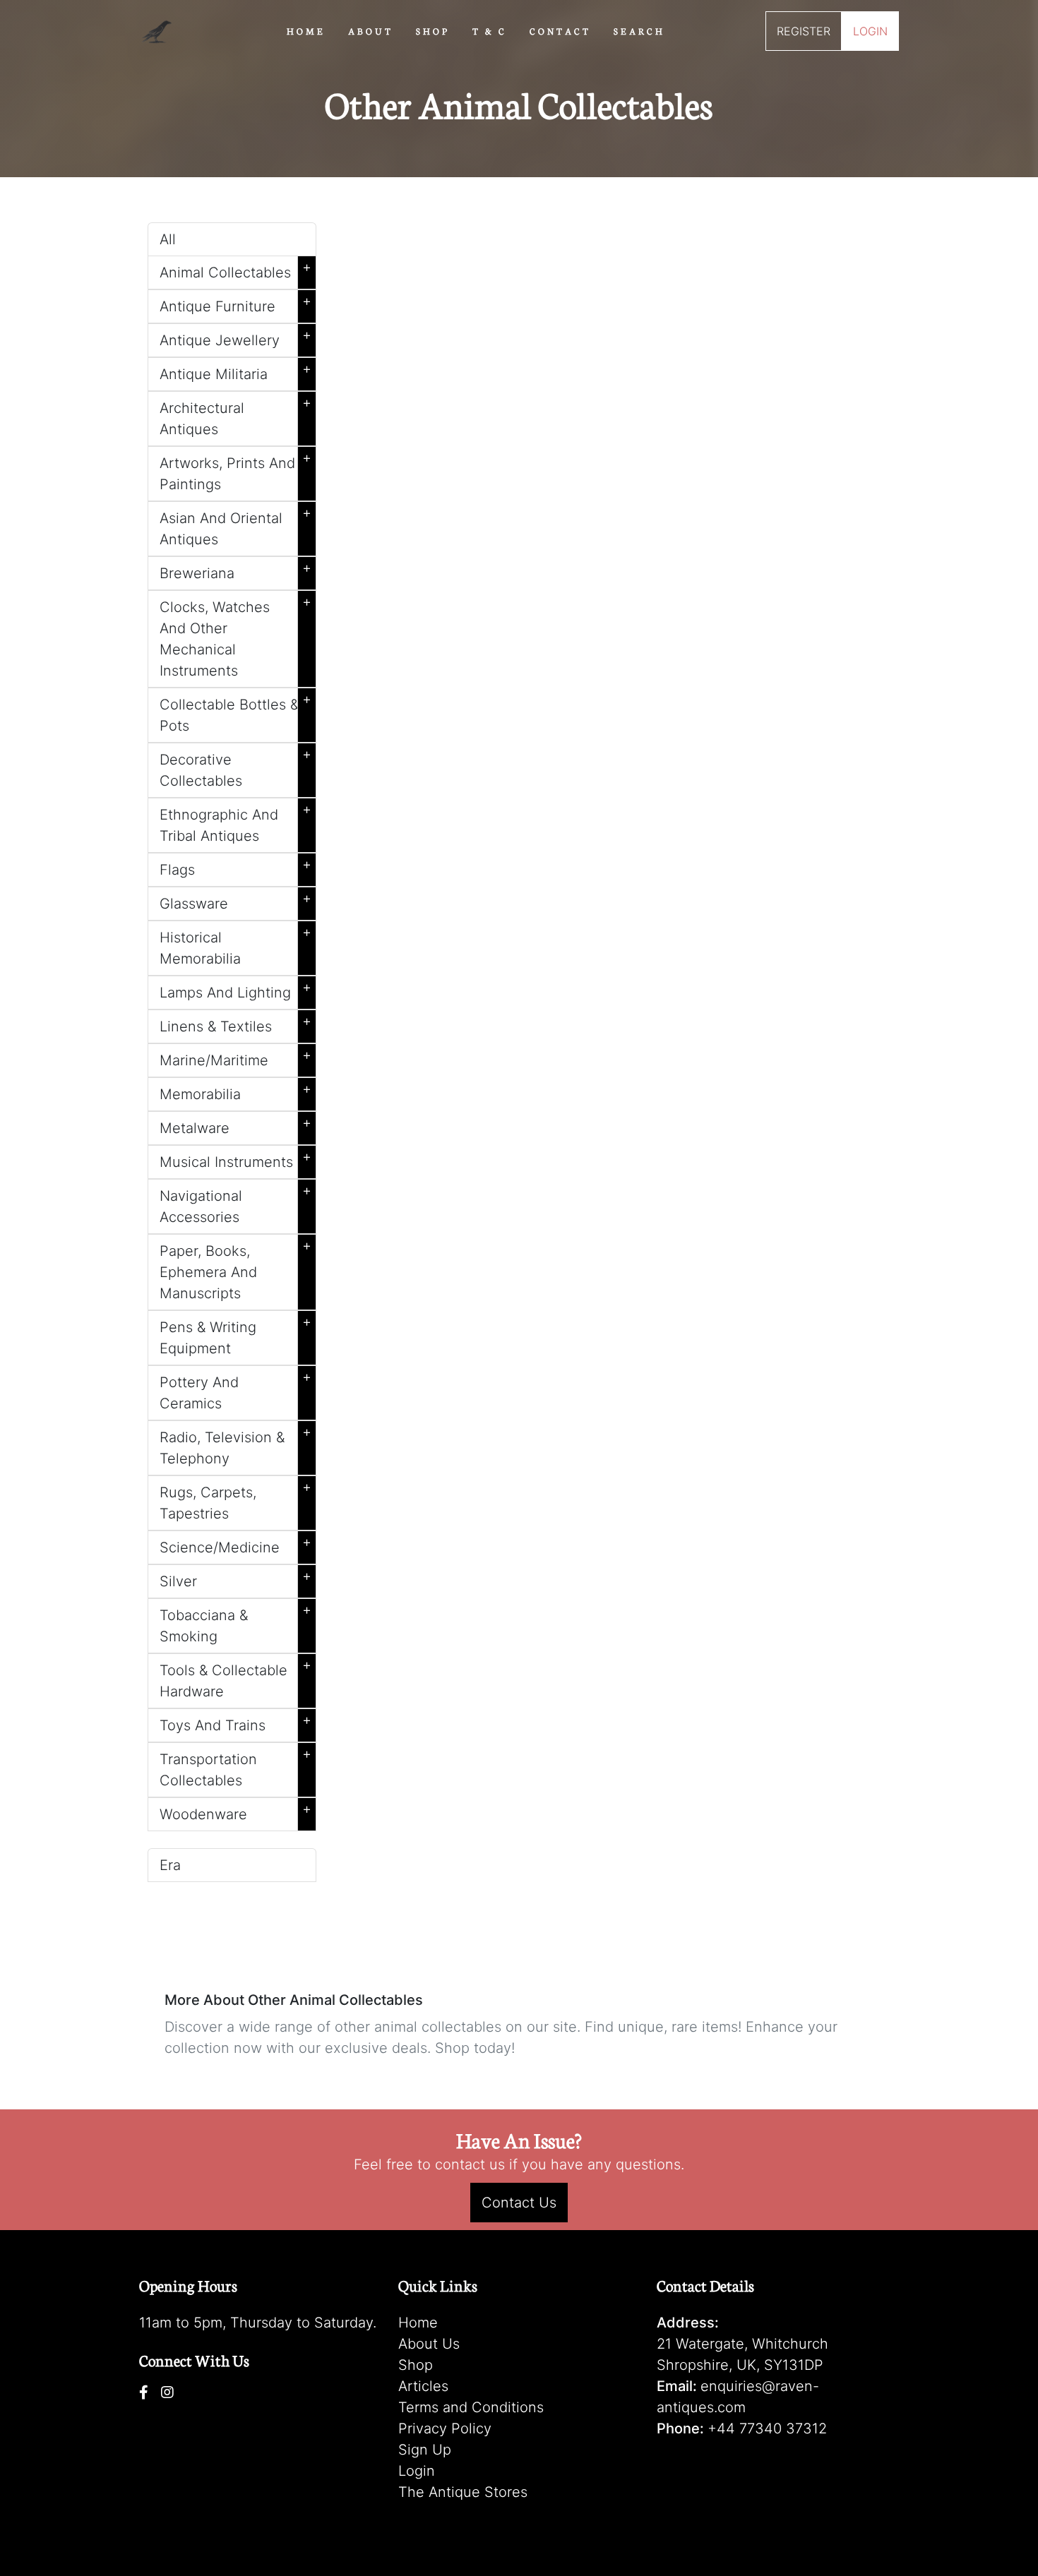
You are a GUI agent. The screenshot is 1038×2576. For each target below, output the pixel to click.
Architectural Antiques (235, 416)
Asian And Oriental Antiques (235, 526)
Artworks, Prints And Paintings (235, 471)
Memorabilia (235, 1091)
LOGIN (870, 31)
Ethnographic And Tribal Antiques (235, 822)
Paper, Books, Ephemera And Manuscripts (235, 1269)
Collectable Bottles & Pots (235, 712)
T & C (490, 30)
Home (418, 2323)
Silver (235, 1578)
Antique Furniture (235, 304)
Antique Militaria (235, 371)
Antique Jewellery (235, 337)
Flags (235, 867)
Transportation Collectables (235, 1767)
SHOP (433, 30)
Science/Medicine (235, 1545)
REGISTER (804, 31)
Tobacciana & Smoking (235, 1623)
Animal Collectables (235, 270)
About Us (429, 2344)
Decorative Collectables (235, 767)
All (168, 239)
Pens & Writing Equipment (235, 1335)
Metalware (235, 1125)
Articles (423, 2386)
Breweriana (235, 570)
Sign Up (425, 2450)
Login (417, 2471)
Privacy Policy (445, 2428)
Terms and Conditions (471, 2407)
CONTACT (560, 30)
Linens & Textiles (235, 1024)
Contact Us (519, 2203)
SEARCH (639, 30)
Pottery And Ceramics (235, 1390)
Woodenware (235, 1811)
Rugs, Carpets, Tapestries (235, 1500)
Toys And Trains (235, 1723)
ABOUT (371, 30)
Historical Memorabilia (235, 945)
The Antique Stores (463, 2492)
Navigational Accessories (235, 1204)
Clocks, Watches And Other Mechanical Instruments (235, 636)
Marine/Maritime (235, 1058)
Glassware (235, 901)
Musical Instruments (235, 1159)
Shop (416, 2365)
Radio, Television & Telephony (235, 1445)
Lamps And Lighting (235, 990)
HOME (306, 30)
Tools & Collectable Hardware (235, 1678)
